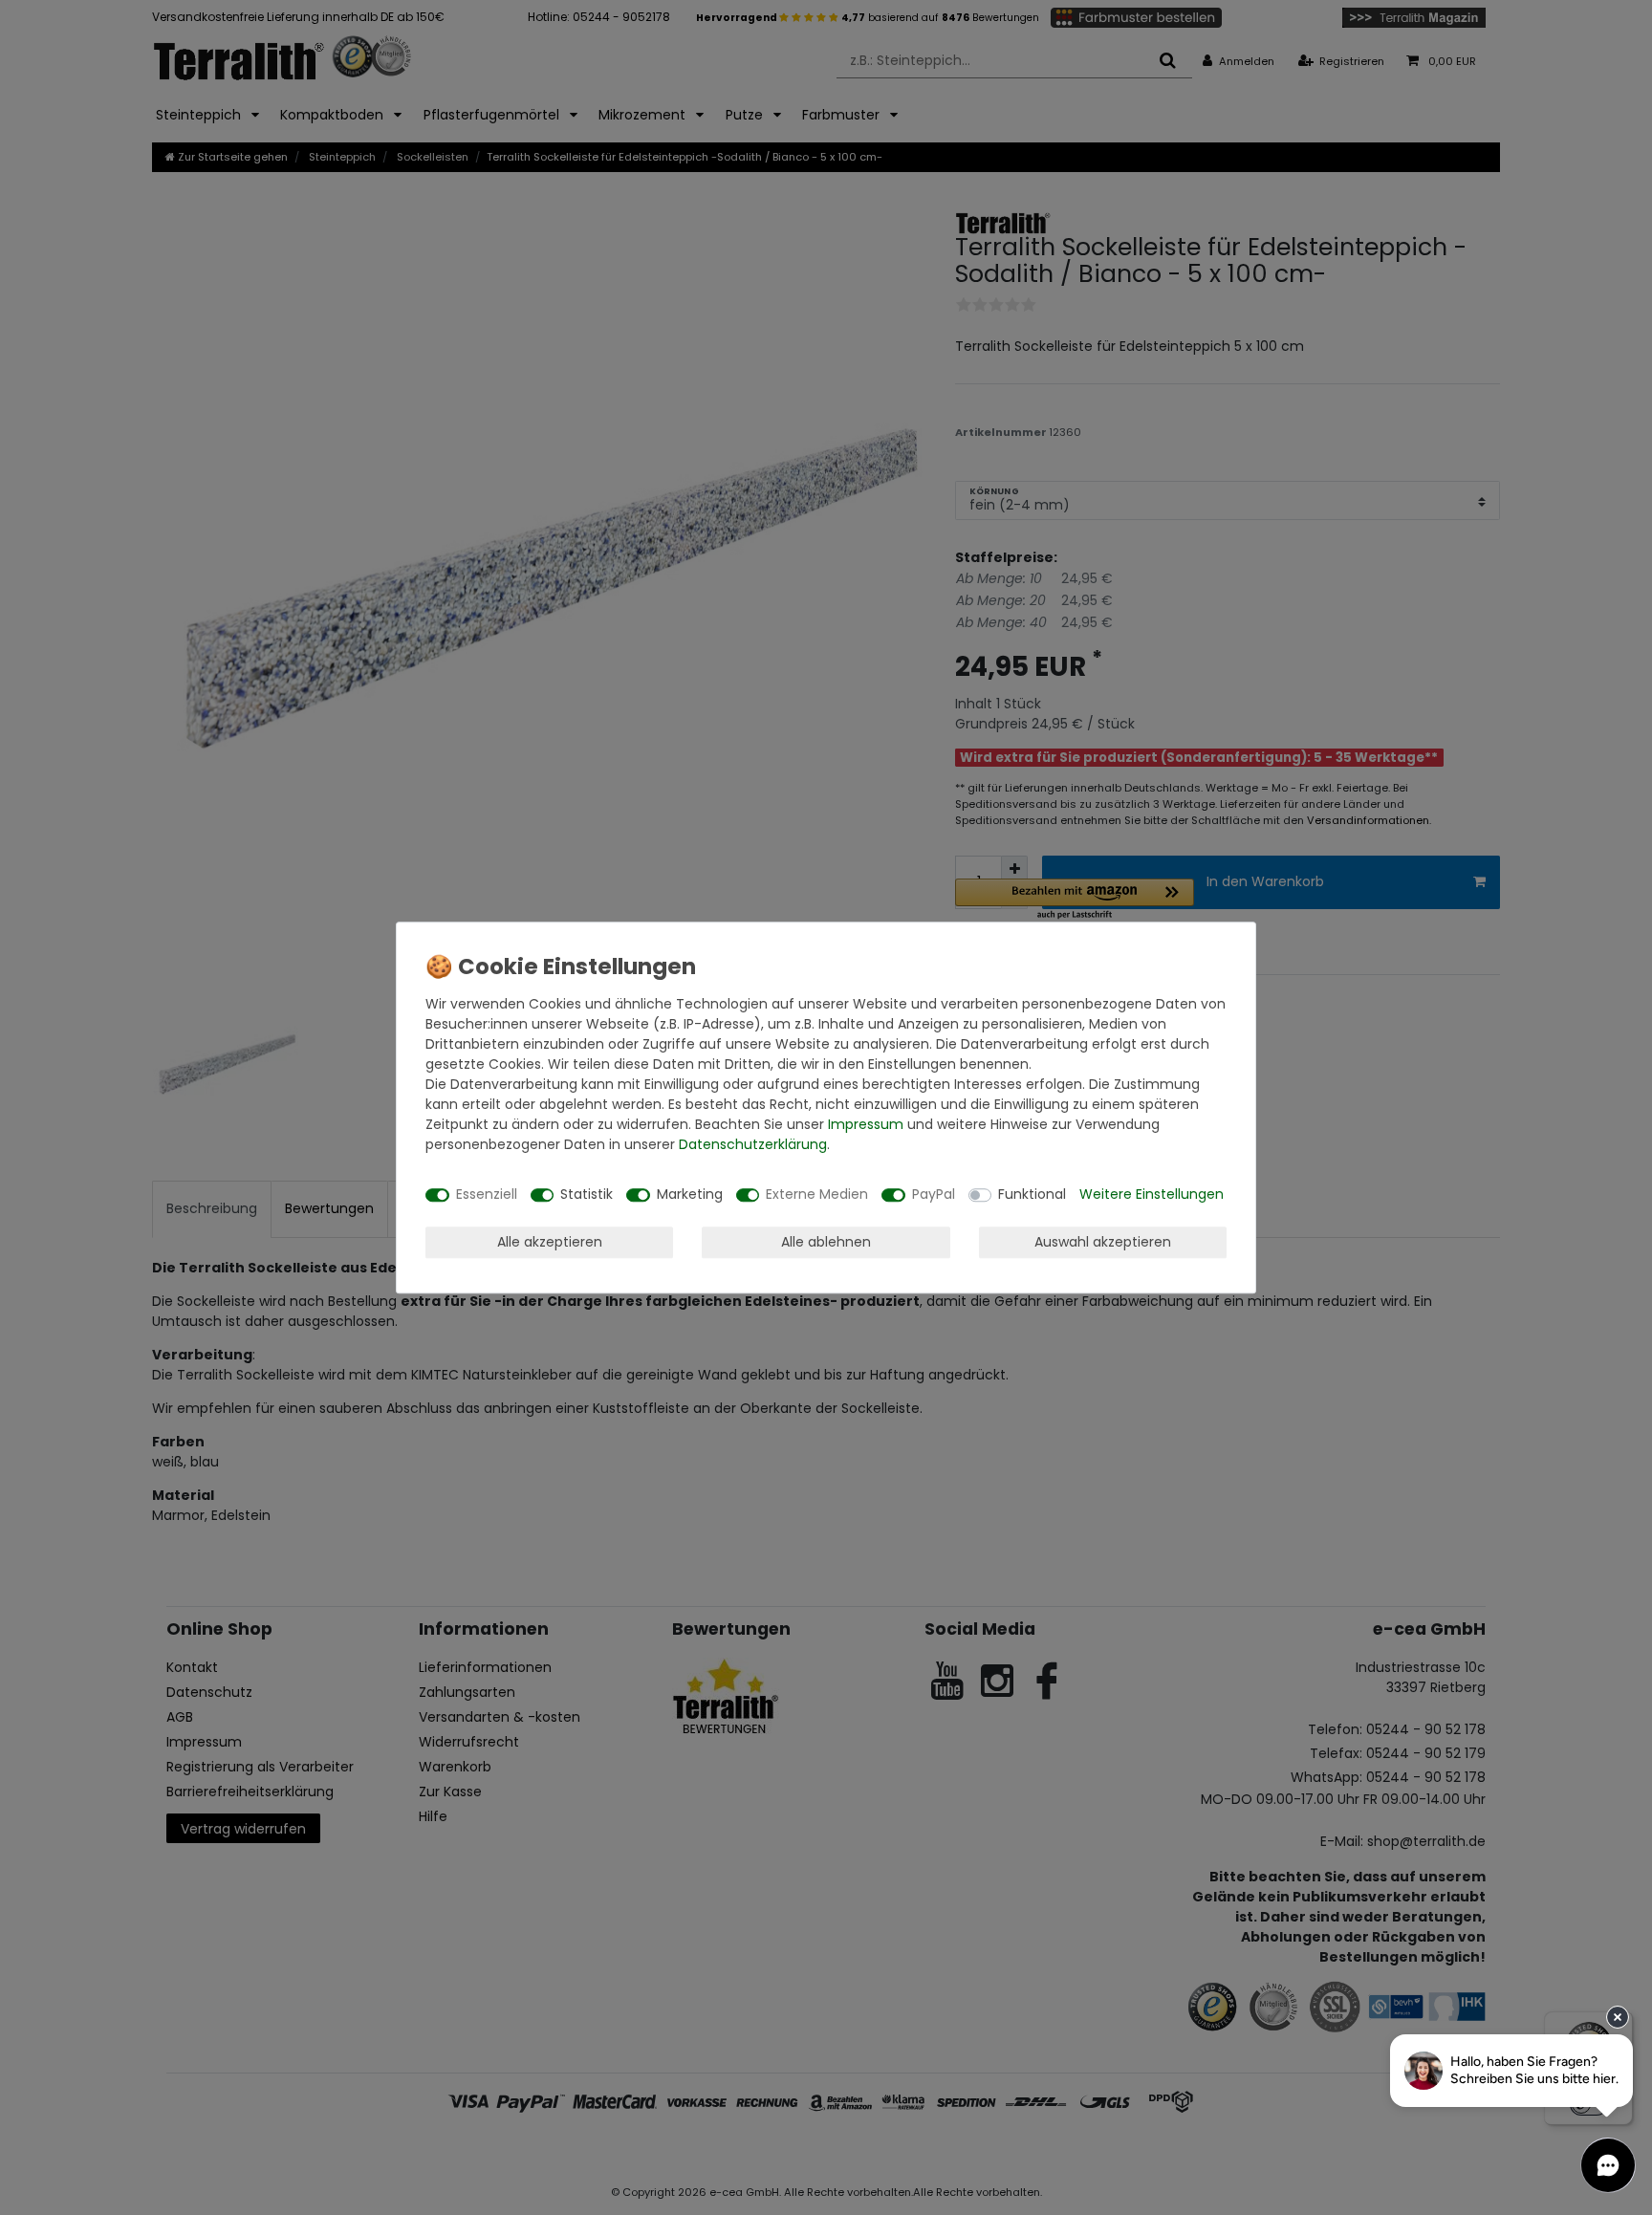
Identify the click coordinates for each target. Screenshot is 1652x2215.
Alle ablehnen (826, 1242)
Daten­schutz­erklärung (753, 1144)
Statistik (587, 1194)
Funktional (1032, 1194)
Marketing (690, 1194)
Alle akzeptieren (550, 1242)
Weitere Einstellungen (1152, 1194)
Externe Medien (817, 1194)
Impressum (866, 1124)
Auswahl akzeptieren (1103, 1242)
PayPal (934, 1194)
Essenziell (487, 1194)
